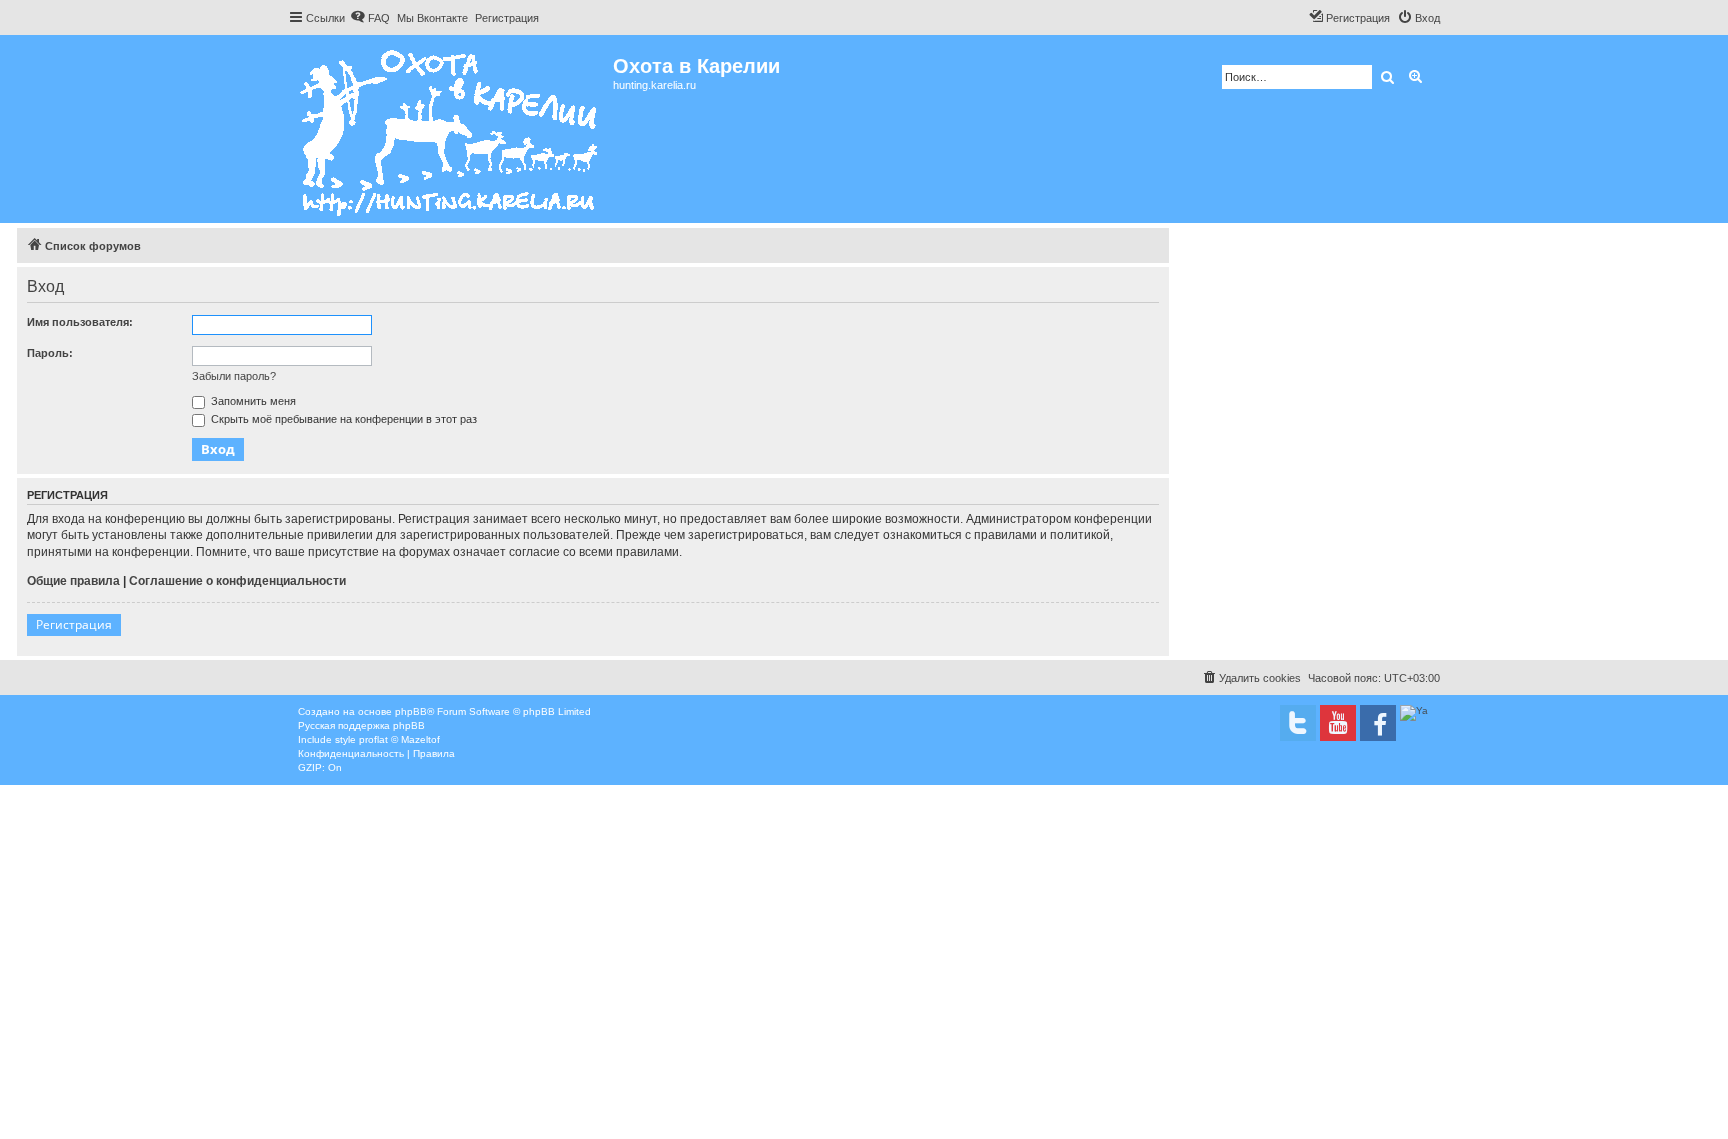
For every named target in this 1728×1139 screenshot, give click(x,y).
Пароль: (50, 353)
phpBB (411, 711)
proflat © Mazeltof (399, 739)
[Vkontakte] (1298, 723)
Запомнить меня (252, 401)
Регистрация (74, 624)
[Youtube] (1338, 723)
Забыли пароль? (234, 376)
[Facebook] (1378, 723)
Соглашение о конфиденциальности (237, 581)
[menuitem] (370, 18)
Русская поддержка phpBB (361, 725)
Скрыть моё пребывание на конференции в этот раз (342, 419)
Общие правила (73, 581)
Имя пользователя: (80, 322)
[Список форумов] (450, 129)
